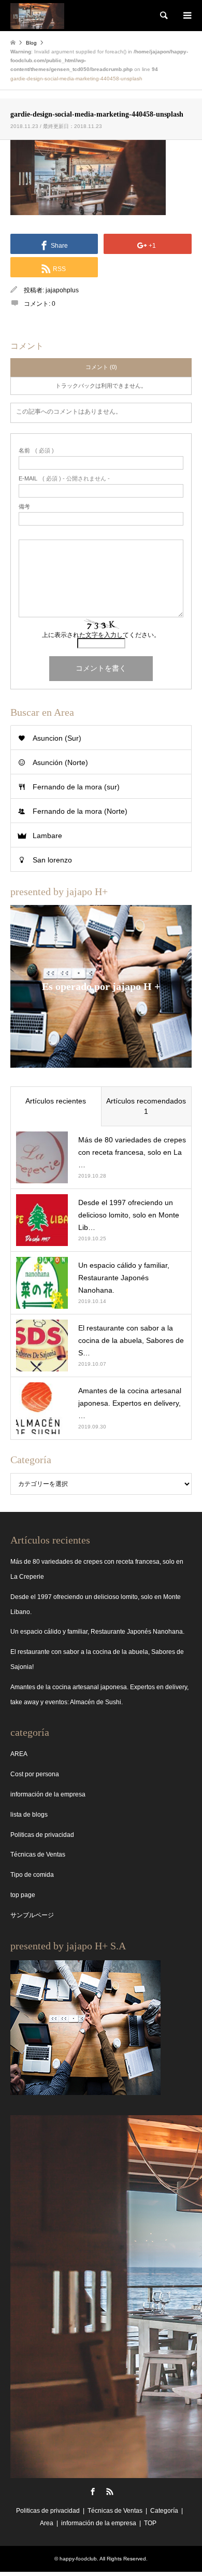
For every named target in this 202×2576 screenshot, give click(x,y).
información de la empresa (48, 1794)
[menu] (186, 16)
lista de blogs (29, 1815)
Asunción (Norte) (60, 762)
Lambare (47, 836)
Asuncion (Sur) (57, 738)
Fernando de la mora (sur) (76, 787)
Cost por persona (35, 1774)
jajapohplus (62, 290)
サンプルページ (32, 1915)
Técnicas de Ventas (38, 1855)
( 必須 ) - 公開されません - (64, 479)
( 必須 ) (36, 451)
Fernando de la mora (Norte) (80, 811)
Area (47, 2523)
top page (23, 1895)
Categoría (164, 2511)
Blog (31, 43)
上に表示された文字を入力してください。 (101, 635)
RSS (110, 2492)
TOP (150, 2523)
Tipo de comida (32, 1875)
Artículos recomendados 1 (146, 1106)
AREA (19, 1754)
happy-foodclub (78, 2559)
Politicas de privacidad (42, 1835)
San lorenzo (52, 860)
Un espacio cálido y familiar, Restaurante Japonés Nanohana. (97, 1632)
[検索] (163, 16)
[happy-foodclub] (37, 16)
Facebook (93, 2492)
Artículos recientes (56, 1101)
